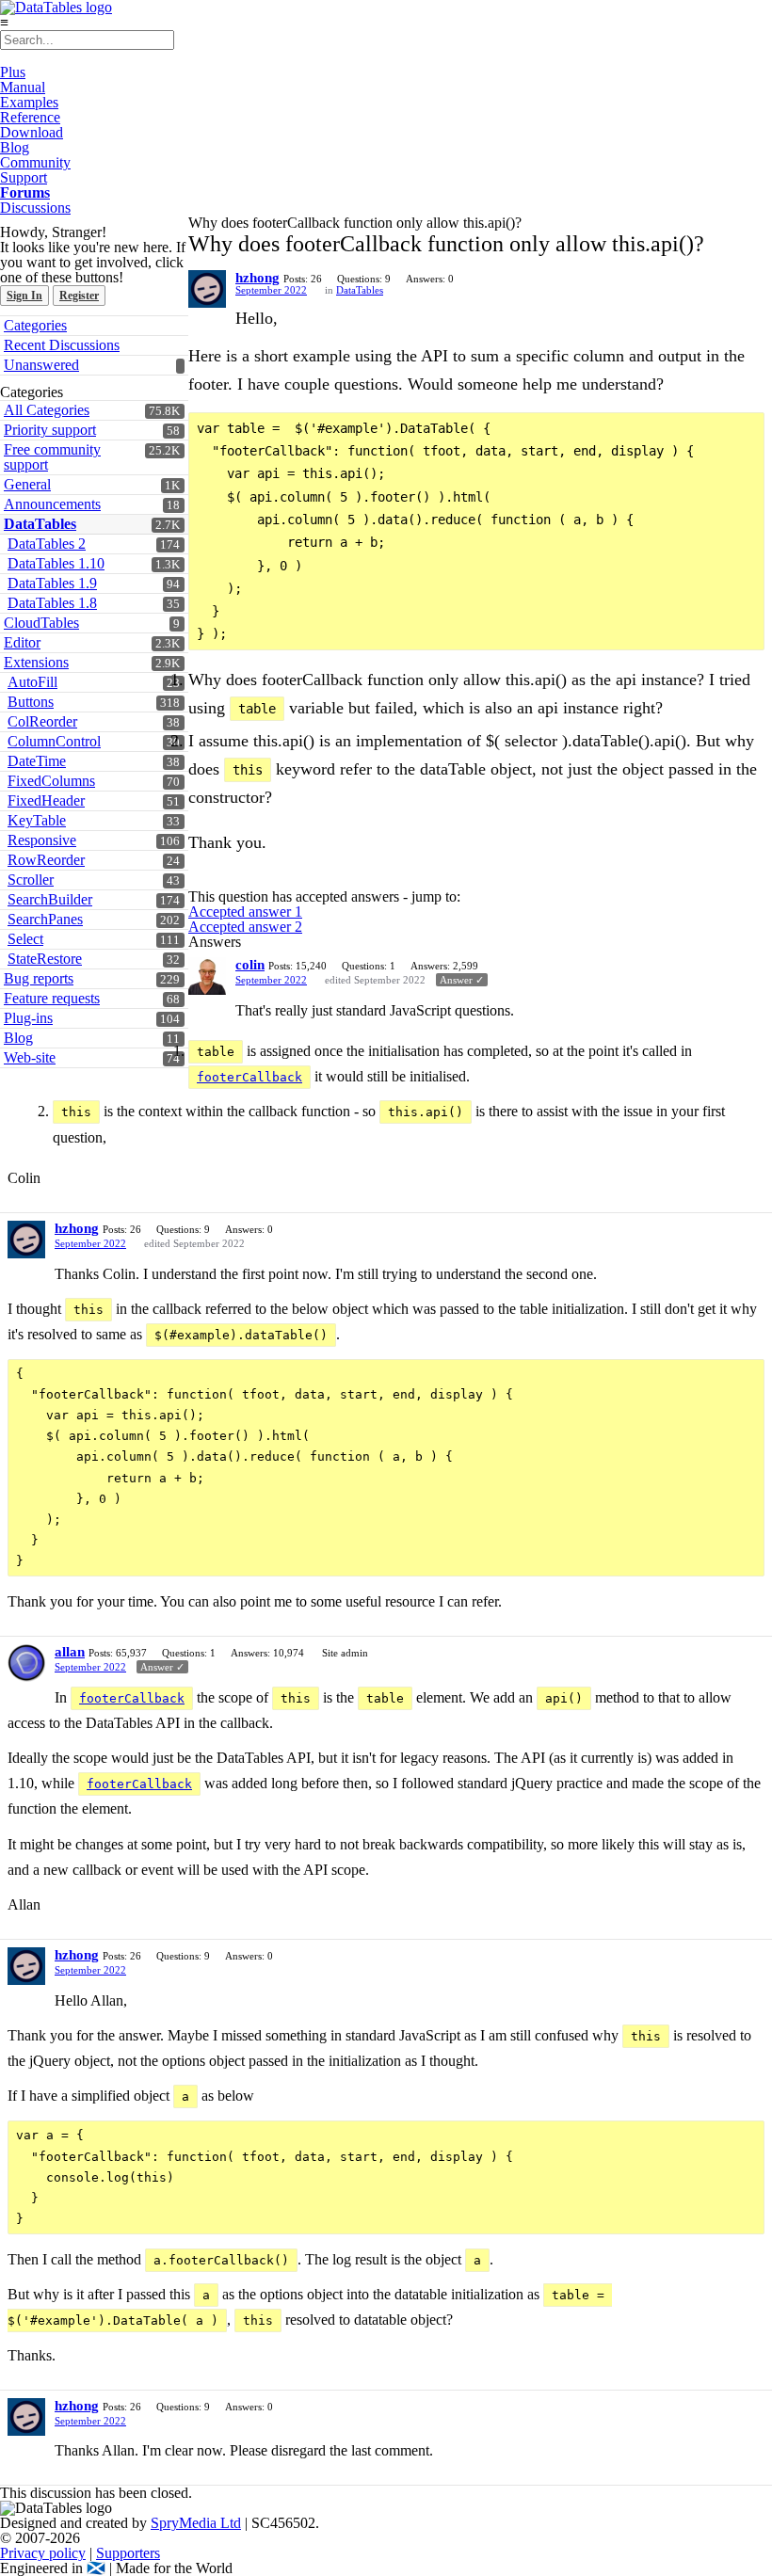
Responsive (42, 840)
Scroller (31, 880)
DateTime (37, 761)
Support (24, 177)
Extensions (36, 662)
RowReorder (46, 860)
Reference (30, 117)
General (27, 484)
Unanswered (41, 365)
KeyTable (37, 820)
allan (70, 1652)
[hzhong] (207, 289)
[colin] (207, 976)
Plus (13, 72)
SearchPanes (45, 919)
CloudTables (41, 623)
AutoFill (32, 682)
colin (250, 965)
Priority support (50, 430)
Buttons (31, 702)
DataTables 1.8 (52, 603)
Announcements (52, 504)
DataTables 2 (47, 544)
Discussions (35, 208)
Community (35, 162)
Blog (15, 147)
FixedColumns (51, 781)
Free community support (52, 457)
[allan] (26, 1663)
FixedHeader (46, 800)
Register (79, 296)
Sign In (24, 296)
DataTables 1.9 (52, 583)
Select (25, 939)
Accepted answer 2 (245, 927)
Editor (22, 642)
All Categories (47, 410)
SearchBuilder (50, 899)
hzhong (257, 278)
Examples (29, 102)
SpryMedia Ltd (196, 2523)
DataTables (40, 524)
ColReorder (42, 721)
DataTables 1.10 (56, 563)
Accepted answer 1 (245, 912)
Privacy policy (43, 2553)
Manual (23, 87)
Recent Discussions (62, 345)
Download (32, 132)
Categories (35, 325)
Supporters (128, 2553)
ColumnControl (54, 741)
